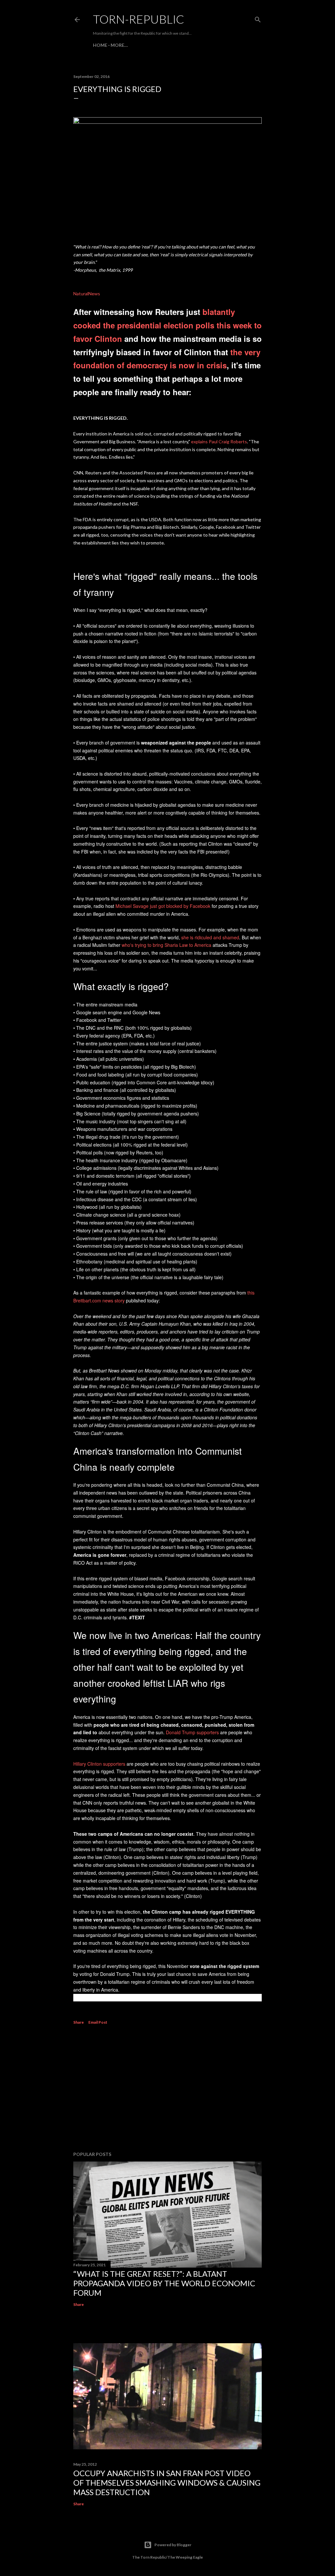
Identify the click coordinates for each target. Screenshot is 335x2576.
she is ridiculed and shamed (210, 937)
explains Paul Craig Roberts (219, 442)
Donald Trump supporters (192, 1732)
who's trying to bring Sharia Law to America (167, 945)
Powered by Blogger (173, 2545)
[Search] (258, 18)
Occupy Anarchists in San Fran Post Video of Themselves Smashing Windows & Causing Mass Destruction (167, 2483)
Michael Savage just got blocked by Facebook (163, 906)
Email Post (98, 2022)
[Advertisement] (167, 2089)
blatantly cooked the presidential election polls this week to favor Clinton (167, 325)
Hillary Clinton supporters (99, 1764)
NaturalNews (87, 294)
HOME (100, 45)
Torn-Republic (139, 19)
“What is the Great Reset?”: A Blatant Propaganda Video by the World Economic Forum (164, 2283)
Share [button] (79, 2022)
